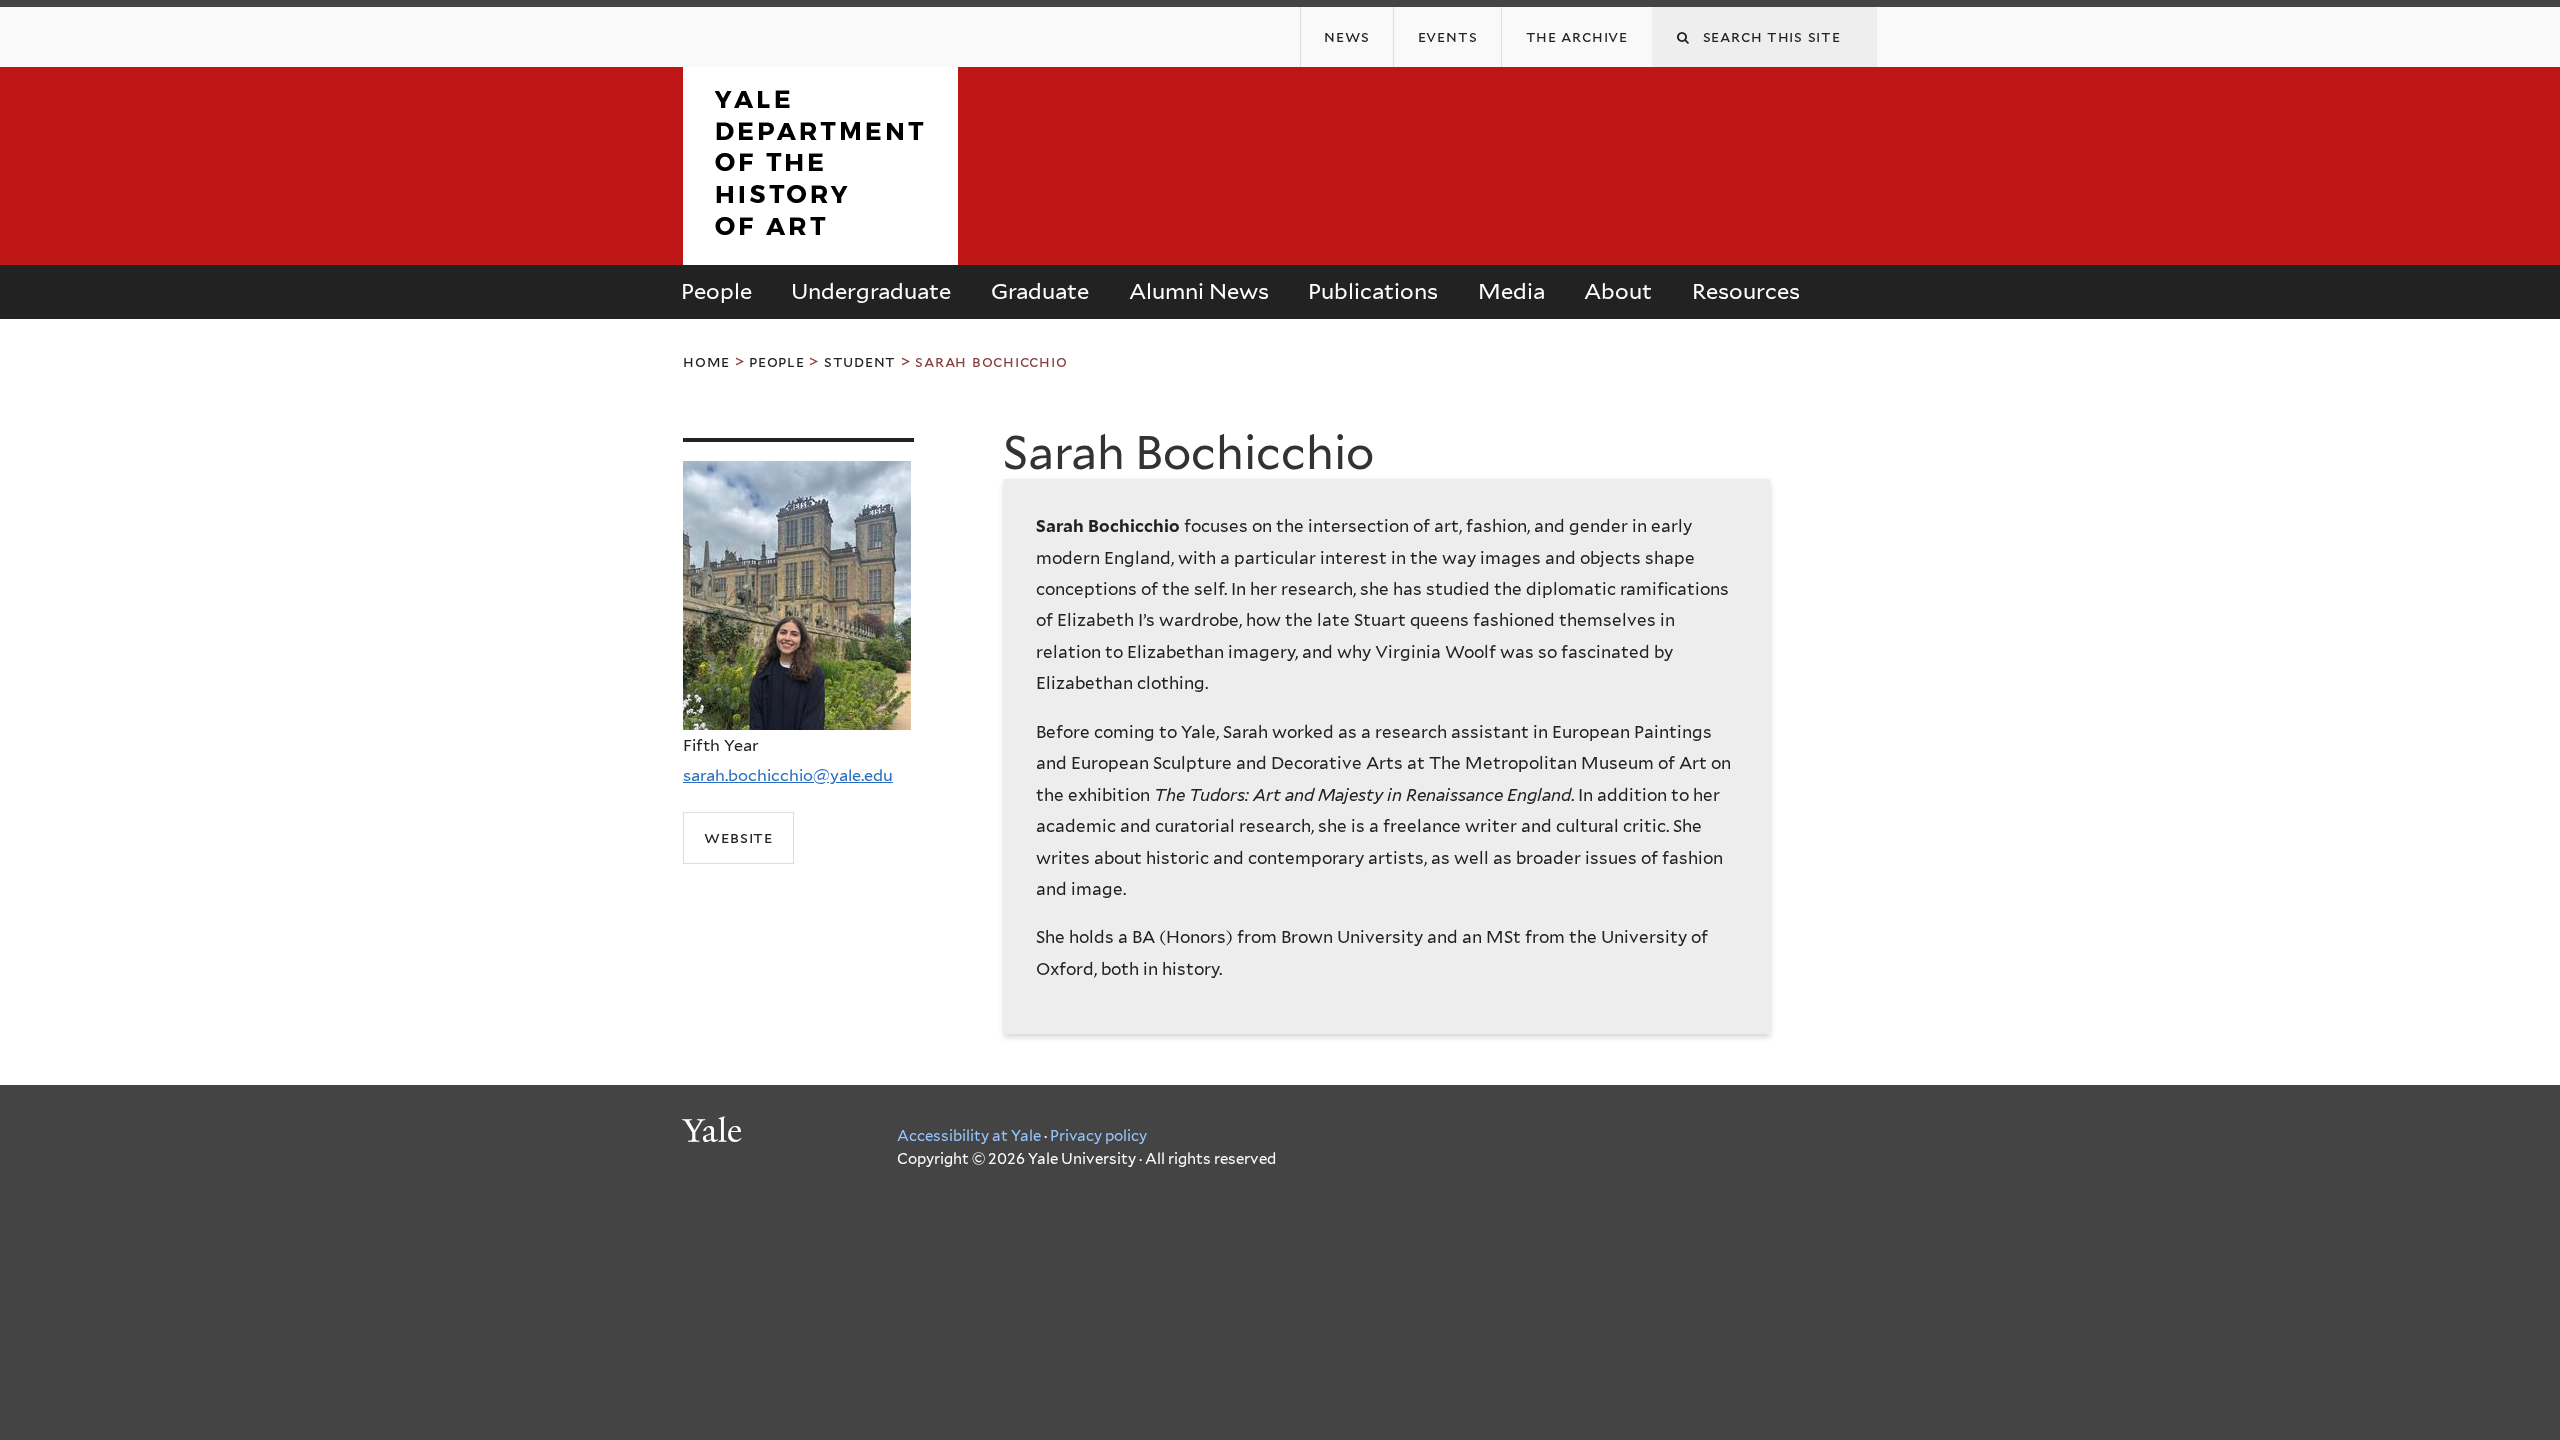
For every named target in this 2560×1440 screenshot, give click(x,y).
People (716, 291)
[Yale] (715, 1133)
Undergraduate (871, 291)
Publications (1373, 291)
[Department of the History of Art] (820, 248)
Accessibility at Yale (969, 1136)
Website (738, 837)
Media (1511, 291)
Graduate (1040, 291)
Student (860, 361)
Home (706, 361)
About (1618, 291)
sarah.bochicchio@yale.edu (788, 775)
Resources (1746, 291)
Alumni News (1199, 291)
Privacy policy (1098, 1136)
